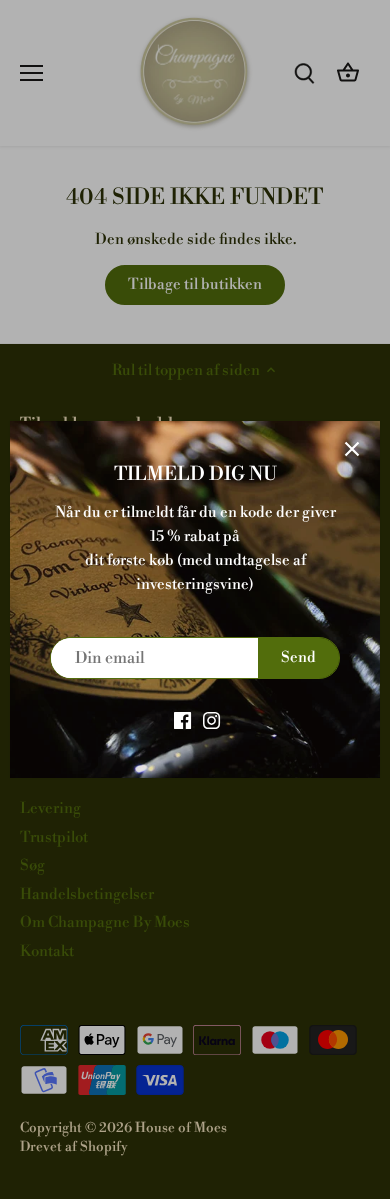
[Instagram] (211, 719)
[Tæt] (352, 449)
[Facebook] (182, 719)
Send (298, 657)
